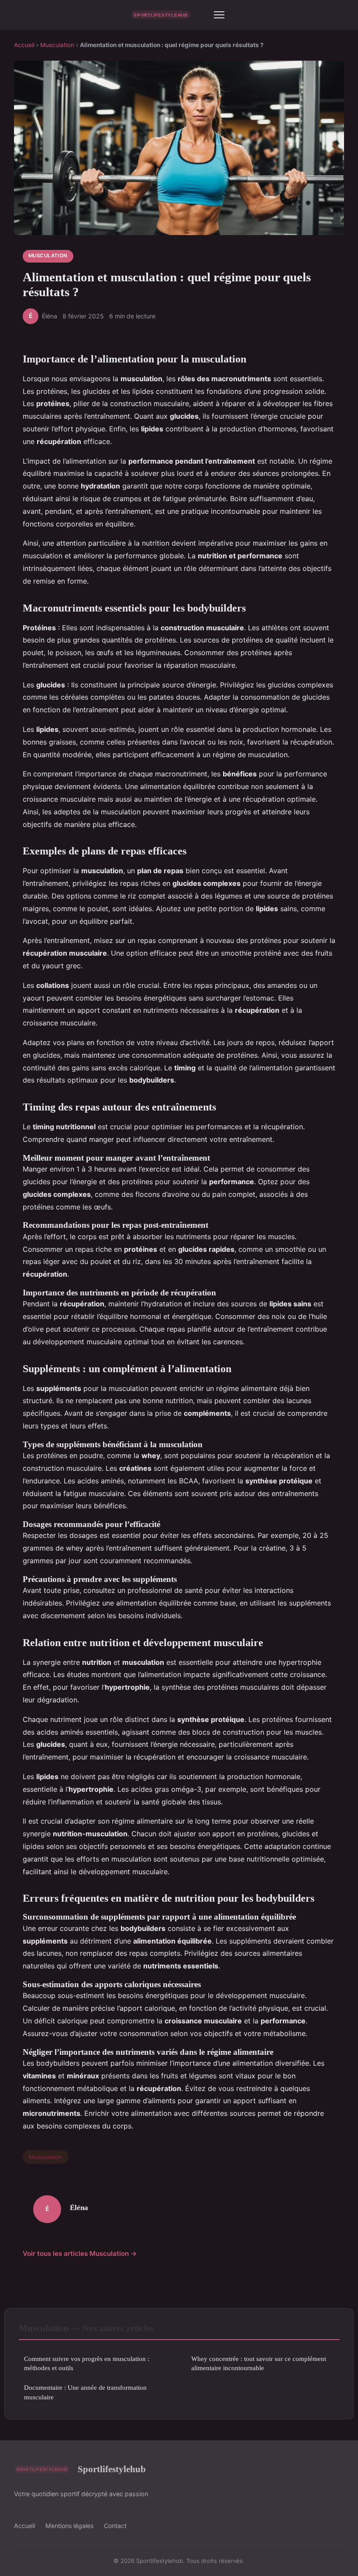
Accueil (24, 45)
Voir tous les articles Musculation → (80, 2253)
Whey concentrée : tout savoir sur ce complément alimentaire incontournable (259, 2363)
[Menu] (219, 15)
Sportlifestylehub (112, 2469)
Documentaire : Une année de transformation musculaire (85, 2392)
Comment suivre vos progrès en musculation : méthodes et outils (87, 2363)
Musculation (57, 45)
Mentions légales (69, 2526)
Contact (115, 2526)
